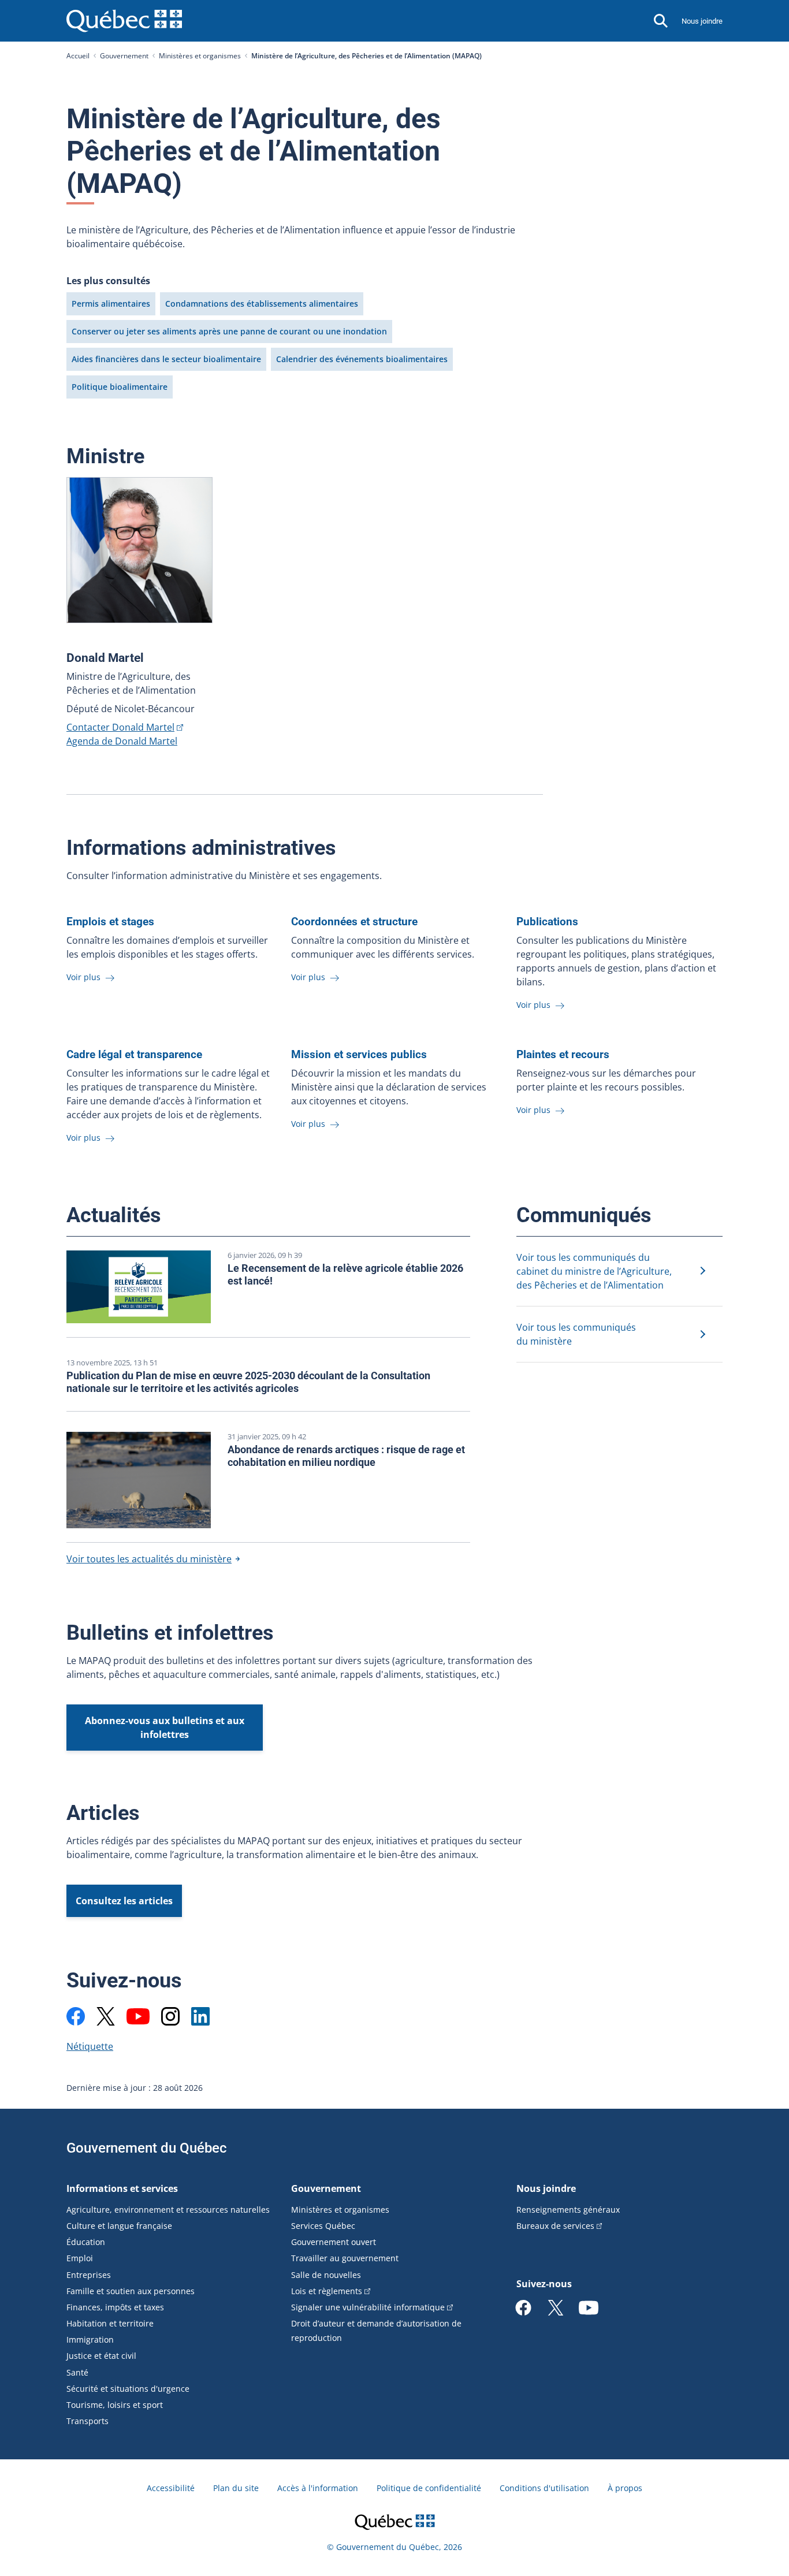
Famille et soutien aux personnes (131, 2291)
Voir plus (85, 977)
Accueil (78, 56)
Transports (88, 2421)
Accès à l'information (318, 2488)
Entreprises (89, 2275)
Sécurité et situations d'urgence (128, 2389)
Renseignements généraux (568, 2210)
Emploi (80, 2258)
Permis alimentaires (111, 304)
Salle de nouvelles (326, 2275)
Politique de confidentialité (429, 2488)
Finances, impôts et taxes (115, 2307)
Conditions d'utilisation (544, 2488)
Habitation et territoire (110, 2323)
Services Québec (323, 2226)
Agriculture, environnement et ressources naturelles (168, 2210)
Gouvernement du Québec (147, 2148)
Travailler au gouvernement (345, 2258)
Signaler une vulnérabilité (368, 2307)
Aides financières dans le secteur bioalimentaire (166, 359)
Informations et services (122, 2188)
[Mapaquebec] (76, 2016)
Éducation (86, 2242)
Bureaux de (555, 2226)
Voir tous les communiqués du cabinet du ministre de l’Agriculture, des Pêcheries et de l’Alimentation (594, 1271)
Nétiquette (90, 2046)
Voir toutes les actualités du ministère (149, 1559)
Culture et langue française (119, 2226)
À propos (625, 2488)
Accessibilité (171, 2488)
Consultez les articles (124, 1901)
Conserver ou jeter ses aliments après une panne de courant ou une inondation (229, 331)
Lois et (327, 2291)
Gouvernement (124, 56)
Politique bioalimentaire (120, 387)
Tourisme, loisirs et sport (115, 2405)
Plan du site (236, 2488)
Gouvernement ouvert (334, 2242)
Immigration (90, 2339)
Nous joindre (702, 21)
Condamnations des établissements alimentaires (262, 304)
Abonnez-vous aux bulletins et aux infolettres (165, 1728)
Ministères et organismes (200, 56)
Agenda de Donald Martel (122, 741)
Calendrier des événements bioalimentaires (362, 359)
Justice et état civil (101, 2356)
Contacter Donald (120, 727)
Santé (77, 2372)
